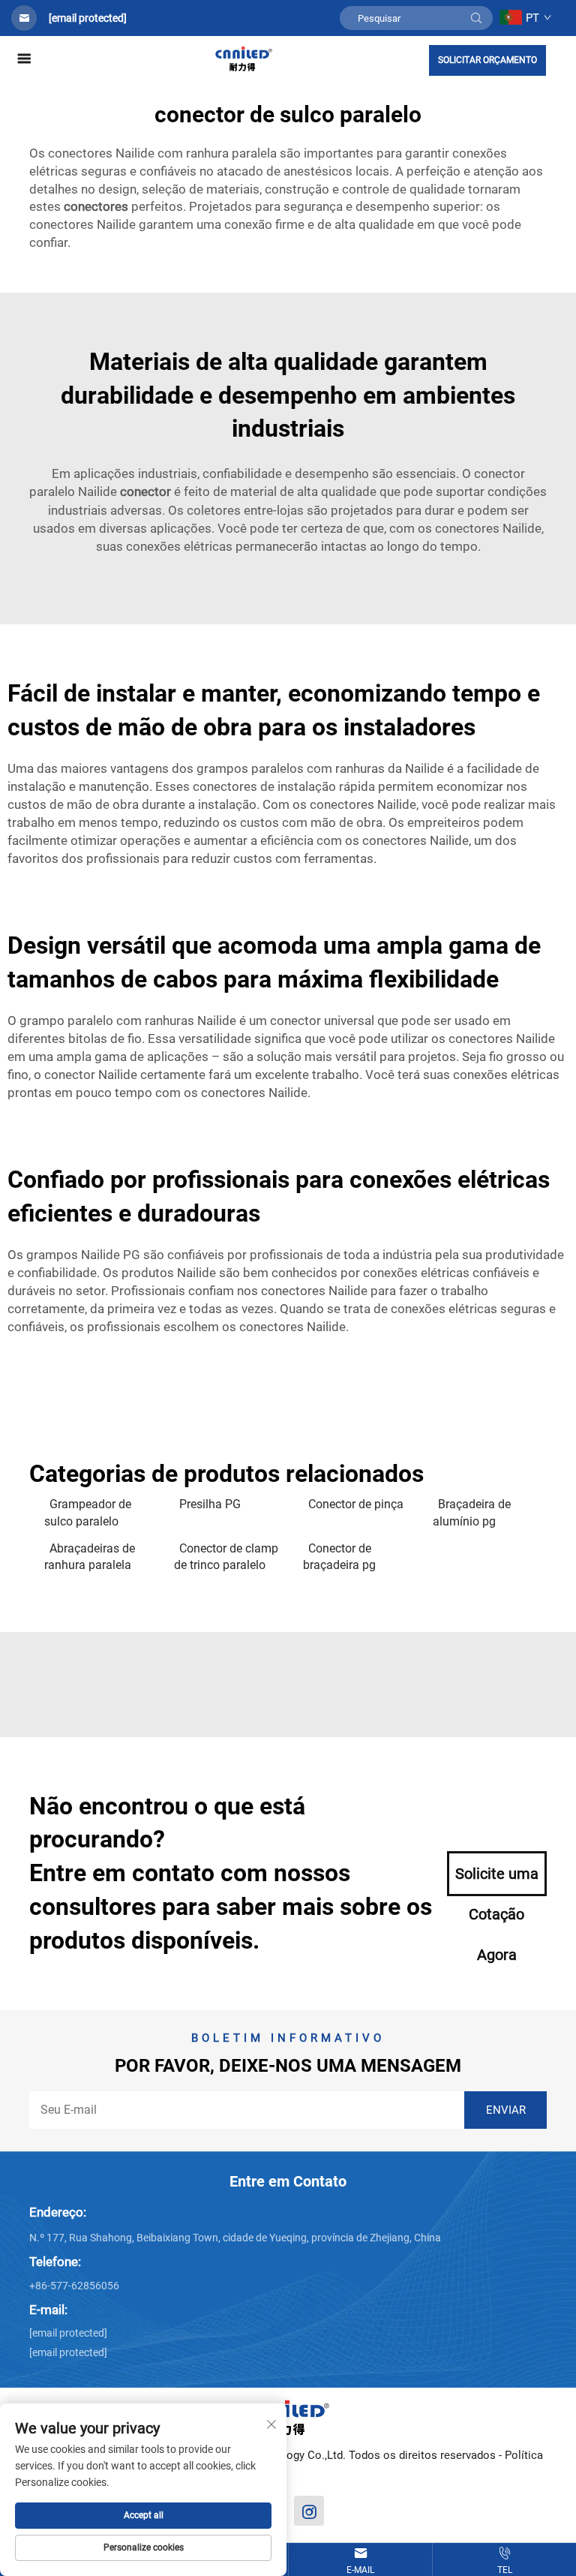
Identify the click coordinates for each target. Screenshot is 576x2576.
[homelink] (244, 58)
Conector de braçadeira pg (339, 1557)
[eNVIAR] (476, 18)
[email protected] (88, 18)
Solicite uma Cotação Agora (497, 1880)
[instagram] (309, 2511)
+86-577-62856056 (74, 2286)
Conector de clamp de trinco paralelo (226, 1557)
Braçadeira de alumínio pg (472, 1512)
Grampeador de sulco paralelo (88, 1512)
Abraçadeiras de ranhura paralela (90, 1557)
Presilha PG (210, 1504)
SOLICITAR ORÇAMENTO (487, 60)
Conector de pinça (356, 1504)
